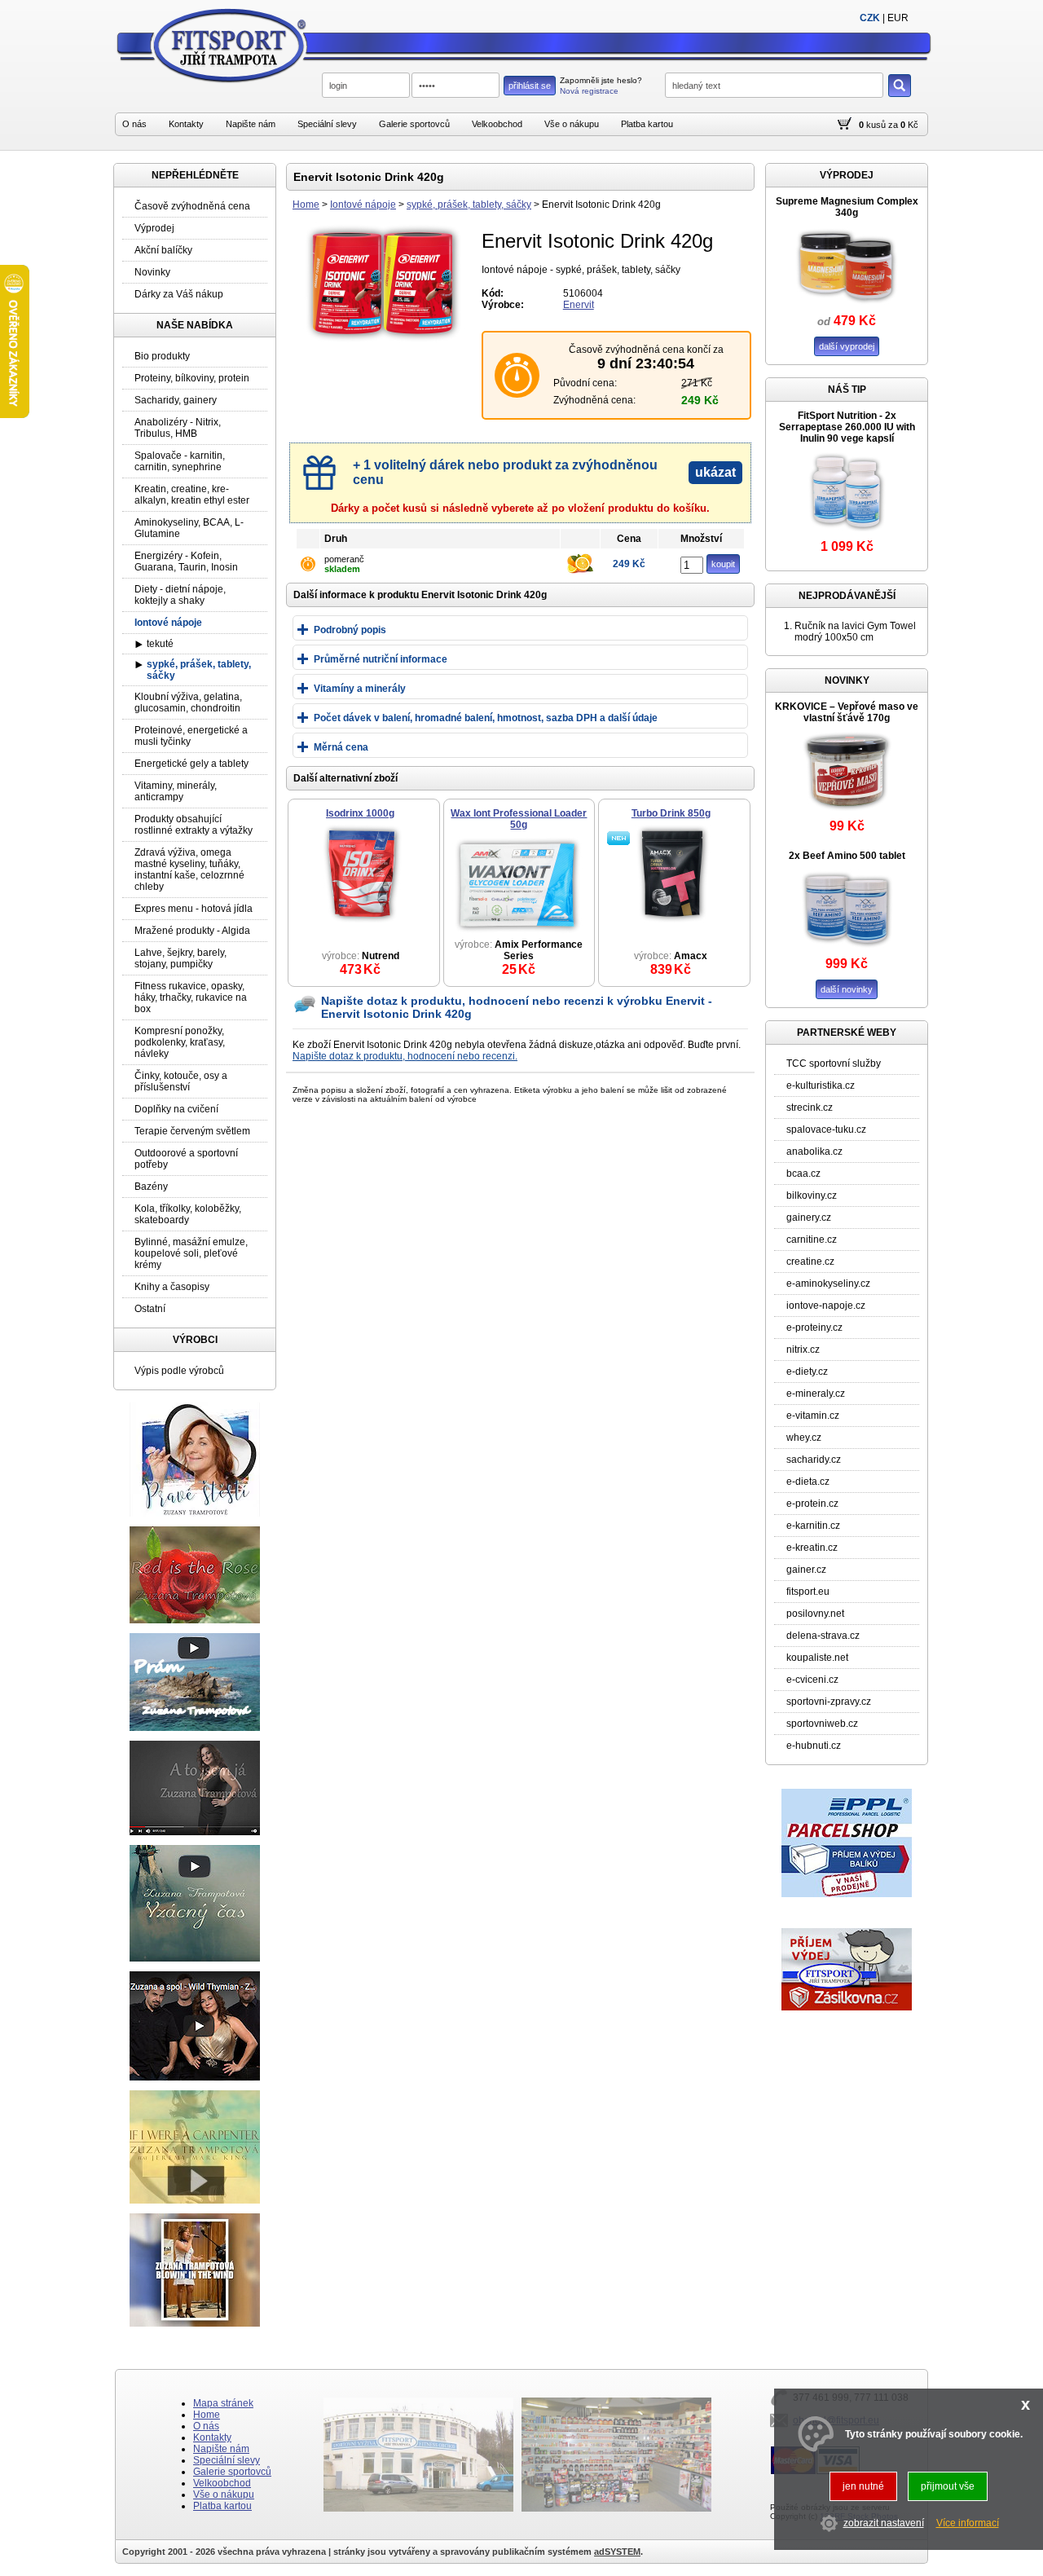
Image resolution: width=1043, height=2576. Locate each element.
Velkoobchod (497, 124)
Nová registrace (589, 91)
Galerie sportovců (414, 124)
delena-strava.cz (823, 1636)
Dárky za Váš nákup (179, 294)
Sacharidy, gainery (176, 400)
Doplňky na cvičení (176, 1109)
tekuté (160, 644)
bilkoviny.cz (812, 1196)
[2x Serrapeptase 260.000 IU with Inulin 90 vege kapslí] (847, 536)
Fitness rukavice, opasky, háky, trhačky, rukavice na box (191, 997)
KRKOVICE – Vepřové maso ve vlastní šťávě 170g (847, 712)
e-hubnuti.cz (814, 1746)
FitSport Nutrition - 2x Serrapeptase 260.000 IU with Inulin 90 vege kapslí (847, 427)
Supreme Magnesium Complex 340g (847, 207)
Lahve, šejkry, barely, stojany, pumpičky (180, 958)
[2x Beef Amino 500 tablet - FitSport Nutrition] (847, 953)
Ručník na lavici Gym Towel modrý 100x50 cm (855, 632)
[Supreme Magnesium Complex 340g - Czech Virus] (847, 310)
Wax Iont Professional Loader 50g (519, 819)
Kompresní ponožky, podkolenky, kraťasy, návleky (180, 1042)
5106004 (583, 293)
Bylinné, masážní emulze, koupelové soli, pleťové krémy (191, 1253)
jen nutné (863, 2486)
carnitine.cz (812, 1240)
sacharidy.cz (814, 1460)
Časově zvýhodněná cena (192, 206)
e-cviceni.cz (812, 1680)
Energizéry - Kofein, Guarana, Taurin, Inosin (186, 561)
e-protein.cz (812, 1504)
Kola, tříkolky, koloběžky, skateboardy (188, 1214)
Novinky (152, 272)
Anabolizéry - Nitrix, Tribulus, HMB (178, 428)
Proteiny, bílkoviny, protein (192, 378)
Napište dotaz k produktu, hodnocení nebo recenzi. (405, 1056)
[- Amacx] (672, 921)
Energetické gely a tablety (191, 764)
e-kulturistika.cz (821, 1085)
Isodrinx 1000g (360, 813)
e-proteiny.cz (814, 1328)
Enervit (579, 305)
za (893, 125)
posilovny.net (815, 1614)
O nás (134, 124)
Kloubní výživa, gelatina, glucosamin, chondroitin (188, 702)
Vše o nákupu (572, 124)
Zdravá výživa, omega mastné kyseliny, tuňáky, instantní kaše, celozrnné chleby (189, 870)
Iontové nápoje (363, 205)
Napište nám (251, 124)
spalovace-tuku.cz (826, 1129)
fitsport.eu (808, 1592)
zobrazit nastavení (884, 2524)
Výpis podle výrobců (179, 1371)
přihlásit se (530, 86)
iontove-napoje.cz (826, 1306)
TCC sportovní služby (834, 1063)
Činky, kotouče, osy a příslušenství (181, 1081)
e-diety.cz (807, 1372)
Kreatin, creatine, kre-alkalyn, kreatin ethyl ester (192, 495)
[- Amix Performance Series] (517, 932)
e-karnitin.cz (813, 1526)
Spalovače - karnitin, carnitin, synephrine (180, 461)
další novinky (847, 989)
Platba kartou (647, 124)
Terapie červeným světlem (192, 1131)
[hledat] (900, 86)
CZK (870, 18)
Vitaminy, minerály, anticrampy (176, 791)
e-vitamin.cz (813, 1416)
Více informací (968, 2524)
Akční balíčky (163, 250)
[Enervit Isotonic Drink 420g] (383, 341)
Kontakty (186, 124)
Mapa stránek (223, 2403)
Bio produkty (162, 356)
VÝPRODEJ (847, 175)
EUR (898, 18)
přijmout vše (948, 2486)
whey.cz (804, 1438)
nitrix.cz (803, 1350)
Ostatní (150, 1309)
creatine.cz (810, 1262)
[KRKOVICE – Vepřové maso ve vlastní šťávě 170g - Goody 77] (847, 816)
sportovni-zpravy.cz (829, 1702)
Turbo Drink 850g (671, 813)
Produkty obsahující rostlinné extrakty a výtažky (194, 825)
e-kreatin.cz (812, 1548)
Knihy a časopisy (172, 1287)
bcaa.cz (803, 1174)
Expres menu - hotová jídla (194, 909)
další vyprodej (847, 346)
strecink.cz (810, 1107)
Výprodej (154, 228)
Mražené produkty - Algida (192, 931)
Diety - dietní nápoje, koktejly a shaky (180, 595)
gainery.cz (809, 1218)
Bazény (151, 1187)
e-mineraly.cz (816, 1394)
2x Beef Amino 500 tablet (847, 856)
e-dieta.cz (808, 1482)
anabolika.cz (814, 1151)
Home (306, 205)
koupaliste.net (817, 1658)
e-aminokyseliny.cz (828, 1284)
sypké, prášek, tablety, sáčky (469, 205)
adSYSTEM (617, 2552)
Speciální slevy (327, 124)
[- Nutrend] (362, 921)
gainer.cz (806, 1570)
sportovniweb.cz (822, 1724)
